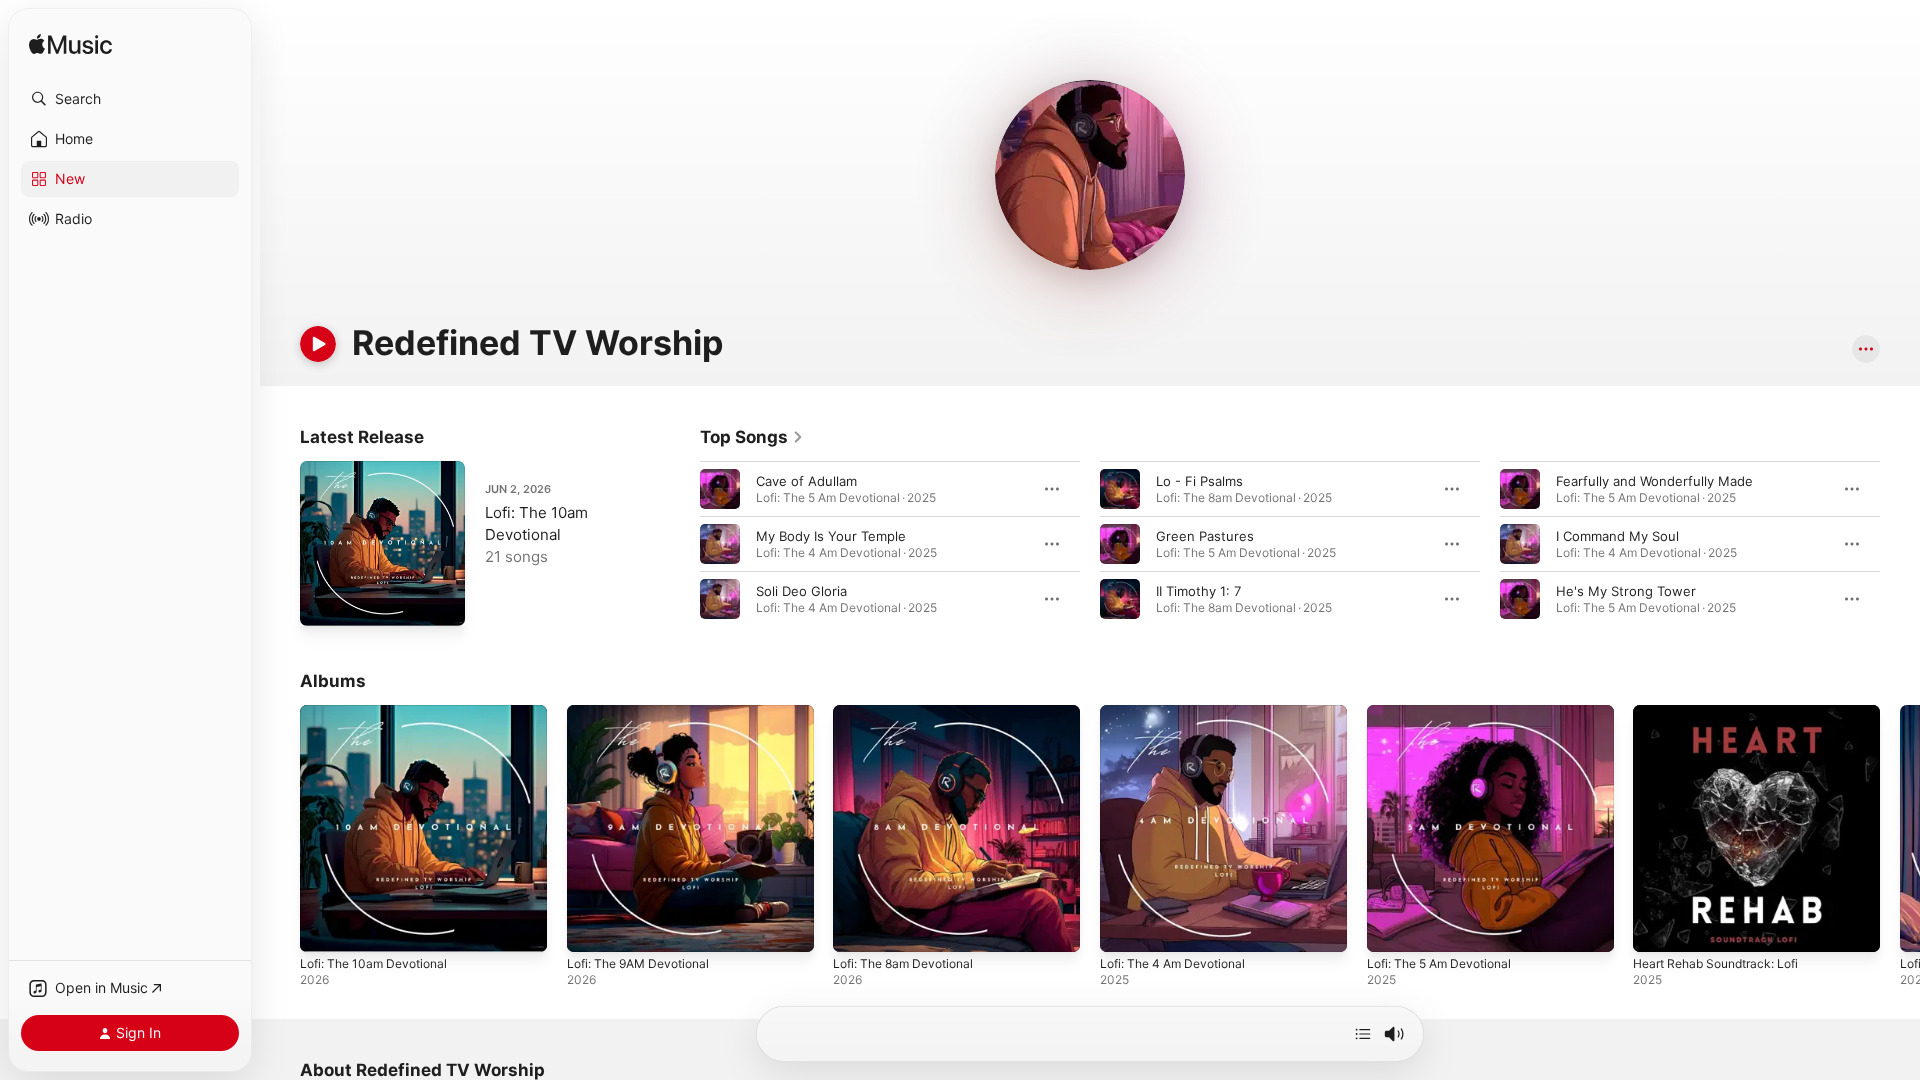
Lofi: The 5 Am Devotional (1447, 713)
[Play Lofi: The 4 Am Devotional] (1125, 927)
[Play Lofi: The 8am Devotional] (858, 927)
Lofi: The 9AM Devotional (646, 713)
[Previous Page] (680, 544)
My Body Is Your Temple (831, 536)
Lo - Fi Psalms (1199, 481)
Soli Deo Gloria (801, 591)
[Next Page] (1900, 544)
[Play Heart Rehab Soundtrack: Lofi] (1658, 927)
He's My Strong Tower (1626, 591)
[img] (70, 45)
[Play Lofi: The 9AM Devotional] (592, 927)
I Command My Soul (1617, 536)
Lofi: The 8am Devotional (910, 713)
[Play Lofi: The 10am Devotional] (325, 601)
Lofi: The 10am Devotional (380, 713)
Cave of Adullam (806, 481)
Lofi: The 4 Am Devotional (1180, 713)
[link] (752, 437)
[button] (130, 99)
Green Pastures (1205, 536)
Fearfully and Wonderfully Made (1654, 481)
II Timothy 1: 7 (1198, 591)
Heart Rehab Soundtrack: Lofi (1725, 713)
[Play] (318, 344)
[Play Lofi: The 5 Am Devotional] (1392, 927)
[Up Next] (1363, 1034)
